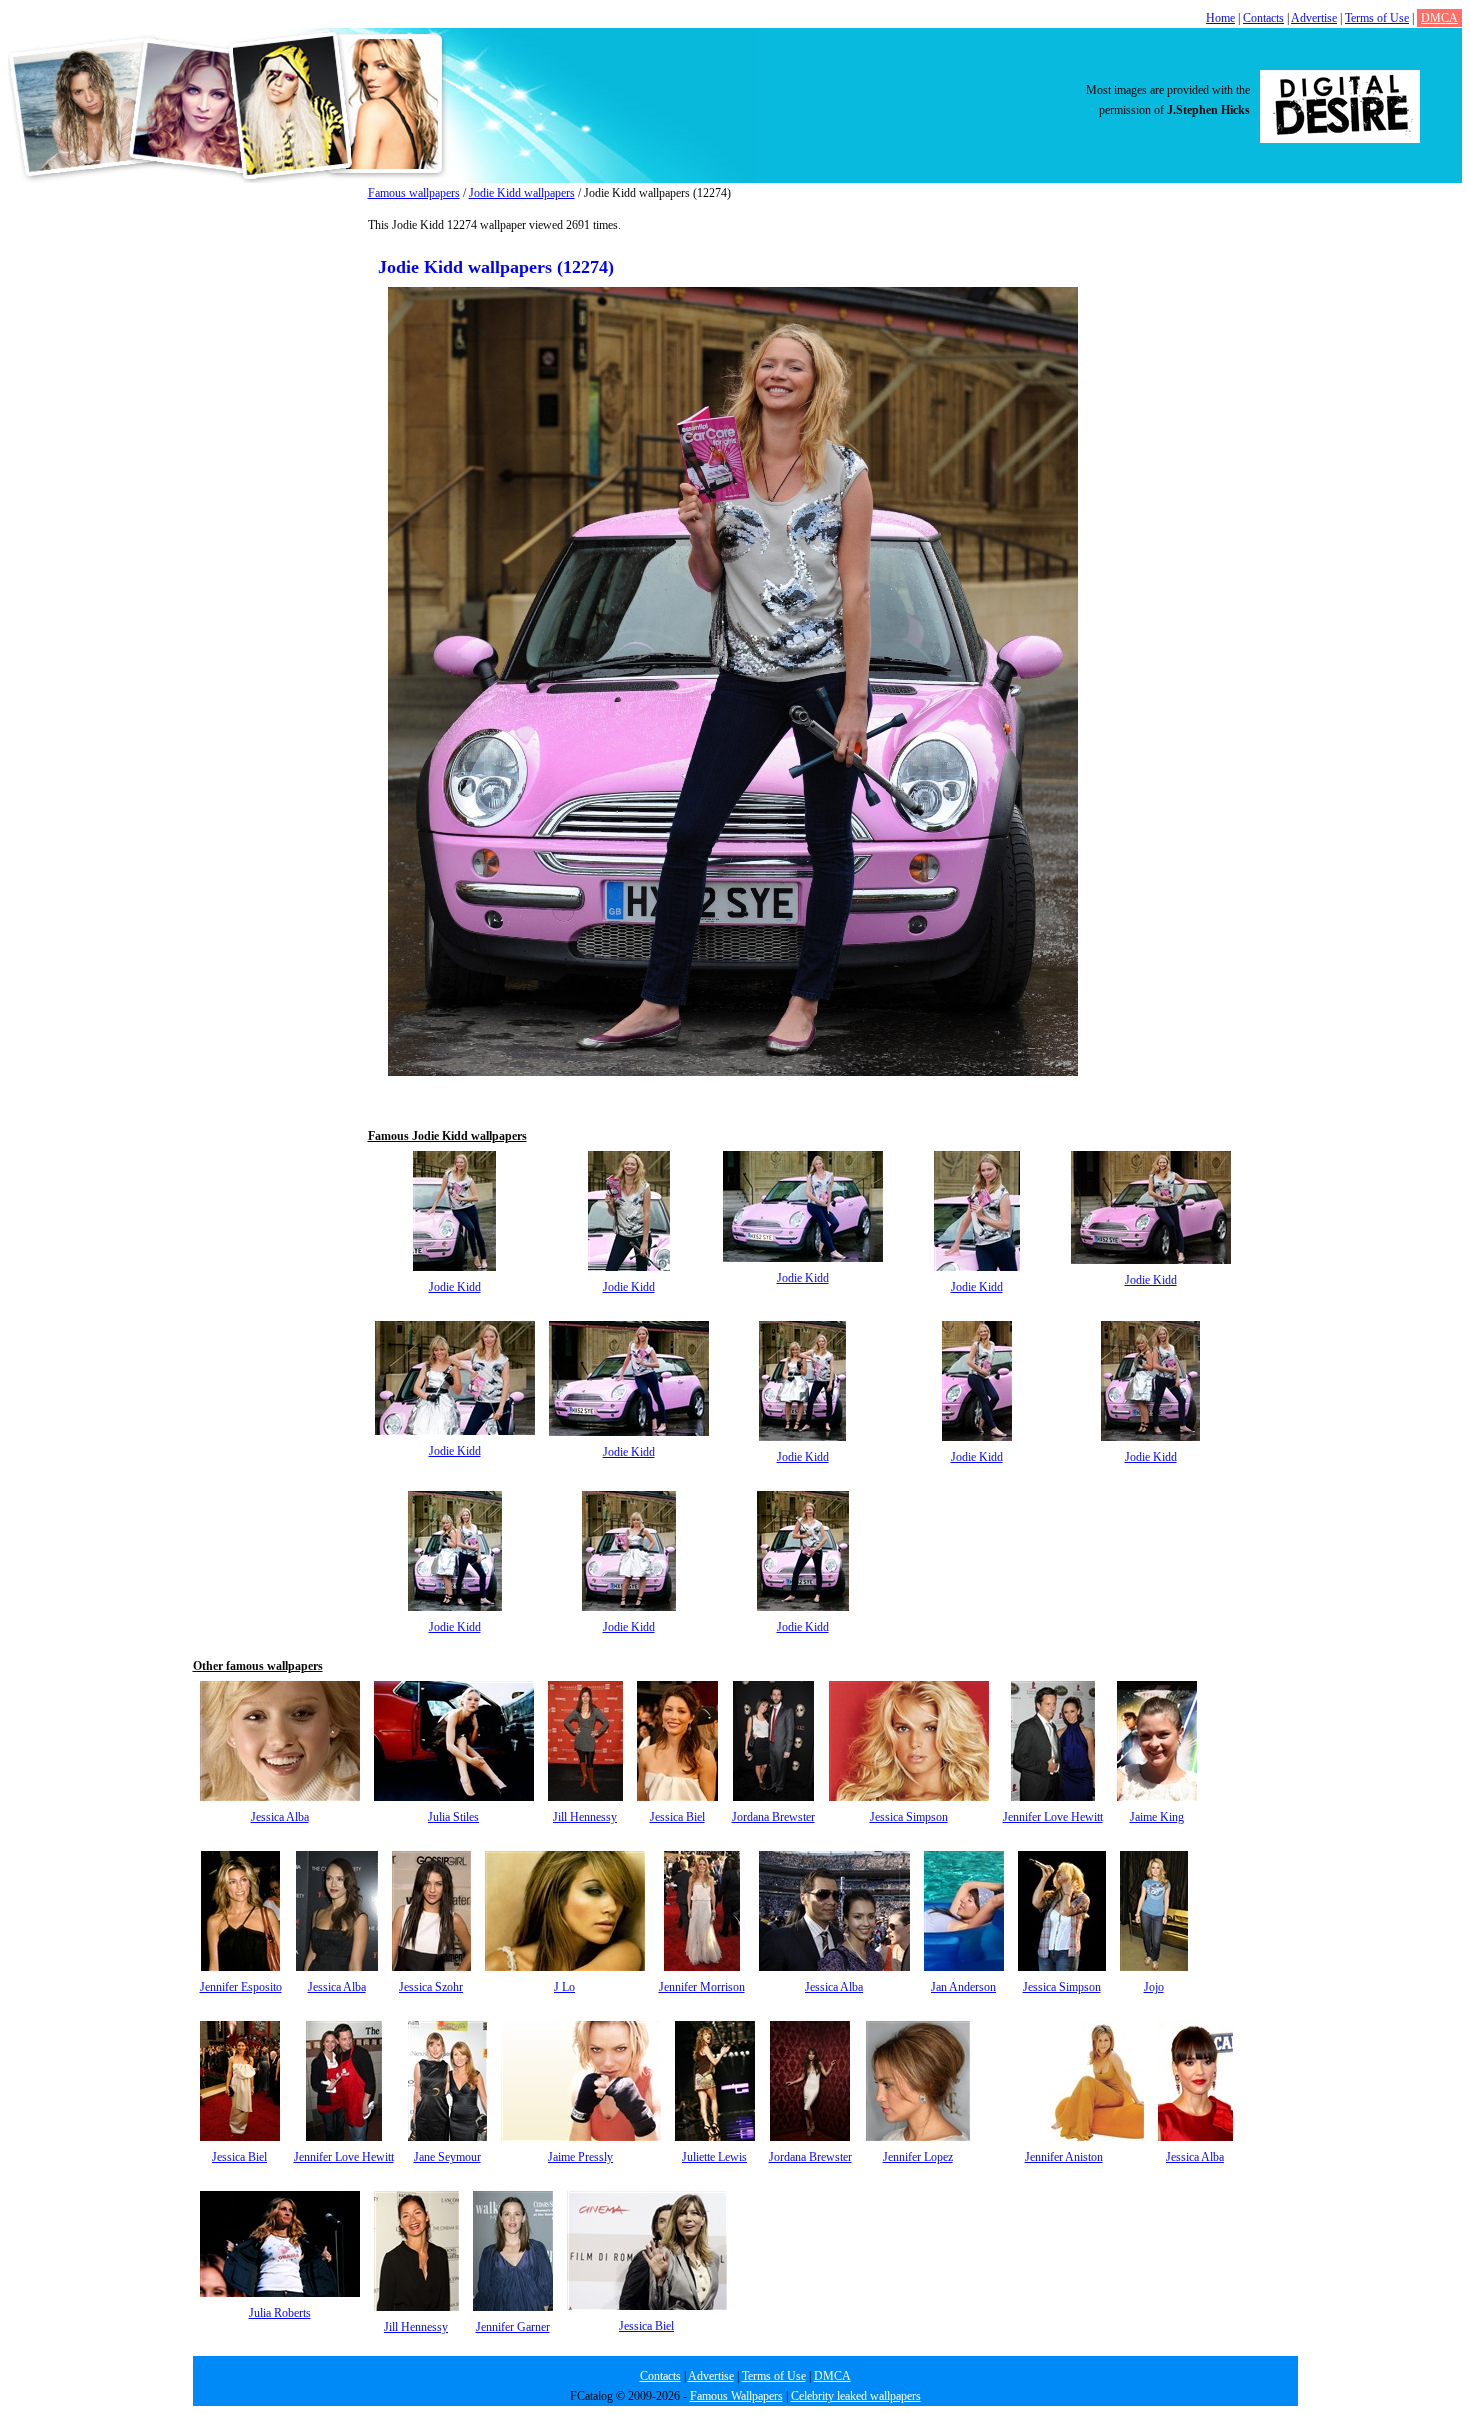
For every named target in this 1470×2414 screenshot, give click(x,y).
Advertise (1314, 18)
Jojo (1154, 1987)
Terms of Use (1377, 18)
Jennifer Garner (513, 2327)
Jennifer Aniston (1064, 2157)
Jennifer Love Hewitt (1053, 1817)
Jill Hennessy (585, 1817)
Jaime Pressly (580, 2157)
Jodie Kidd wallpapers (522, 193)
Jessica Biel (677, 1817)
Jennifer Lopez (918, 2157)
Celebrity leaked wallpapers (856, 2396)
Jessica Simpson (909, 1817)
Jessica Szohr (431, 1987)
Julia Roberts (280, 2313)
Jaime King (1157, 1817)
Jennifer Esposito (241, 1987)
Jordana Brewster (773, 1817)
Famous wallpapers (414, 193)
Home (1220, 18)
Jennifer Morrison (702, 1987)
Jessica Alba (280, 1817)
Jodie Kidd (455, 1287)
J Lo (564, 1987)
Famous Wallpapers (736, 2396)
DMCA (1439, 18)
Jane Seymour (447, 2157)
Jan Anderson (963, 1987)
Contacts (1263, 18)
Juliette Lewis (714, 2157)
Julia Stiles (453, 1817)
